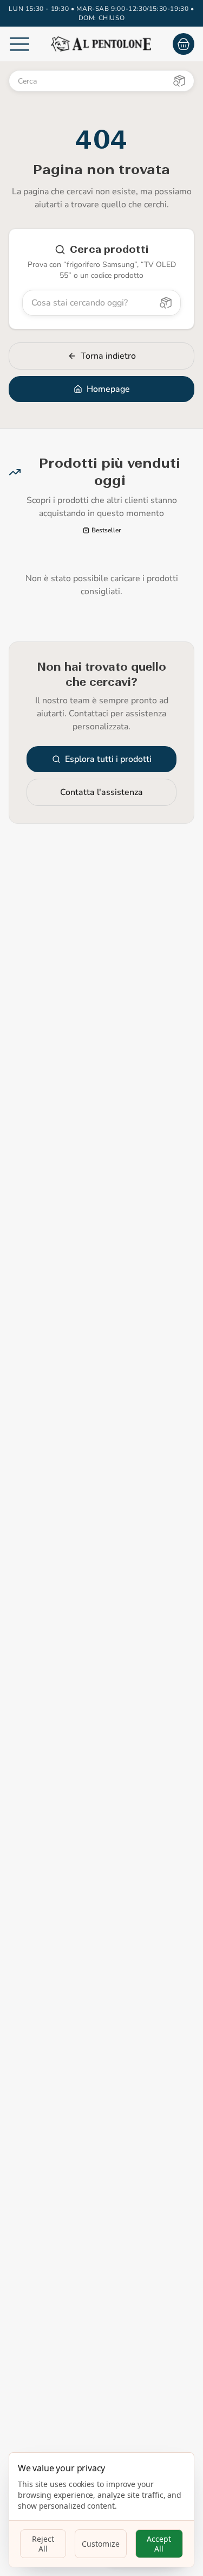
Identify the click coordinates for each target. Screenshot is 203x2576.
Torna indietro (108, 356)
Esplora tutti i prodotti (108, 759)
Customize (101, 2544)
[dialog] (101, 2510)
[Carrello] (184, 44)
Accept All (159, 2544)
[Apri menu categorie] (19, 44)
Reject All (43, 2544)
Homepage (108, 389)
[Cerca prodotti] (179, 81)
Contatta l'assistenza (101, 792)
